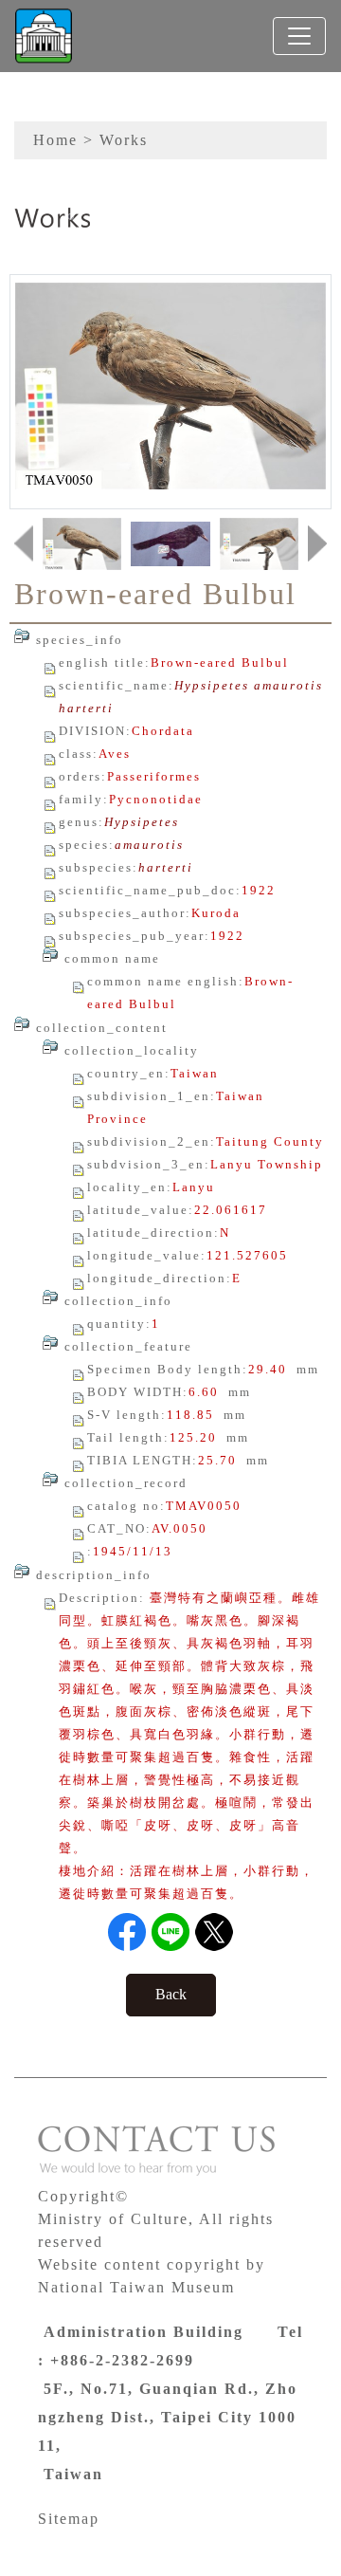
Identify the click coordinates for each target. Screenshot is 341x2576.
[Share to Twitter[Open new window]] (214, 1932)
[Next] (317, 544)
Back (171, 1994)
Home (55, 140)
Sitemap (69, 2519)
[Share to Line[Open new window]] (170, 1932)
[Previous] (24, 544)
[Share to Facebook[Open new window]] (127, 1932)
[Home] (44, 36)
